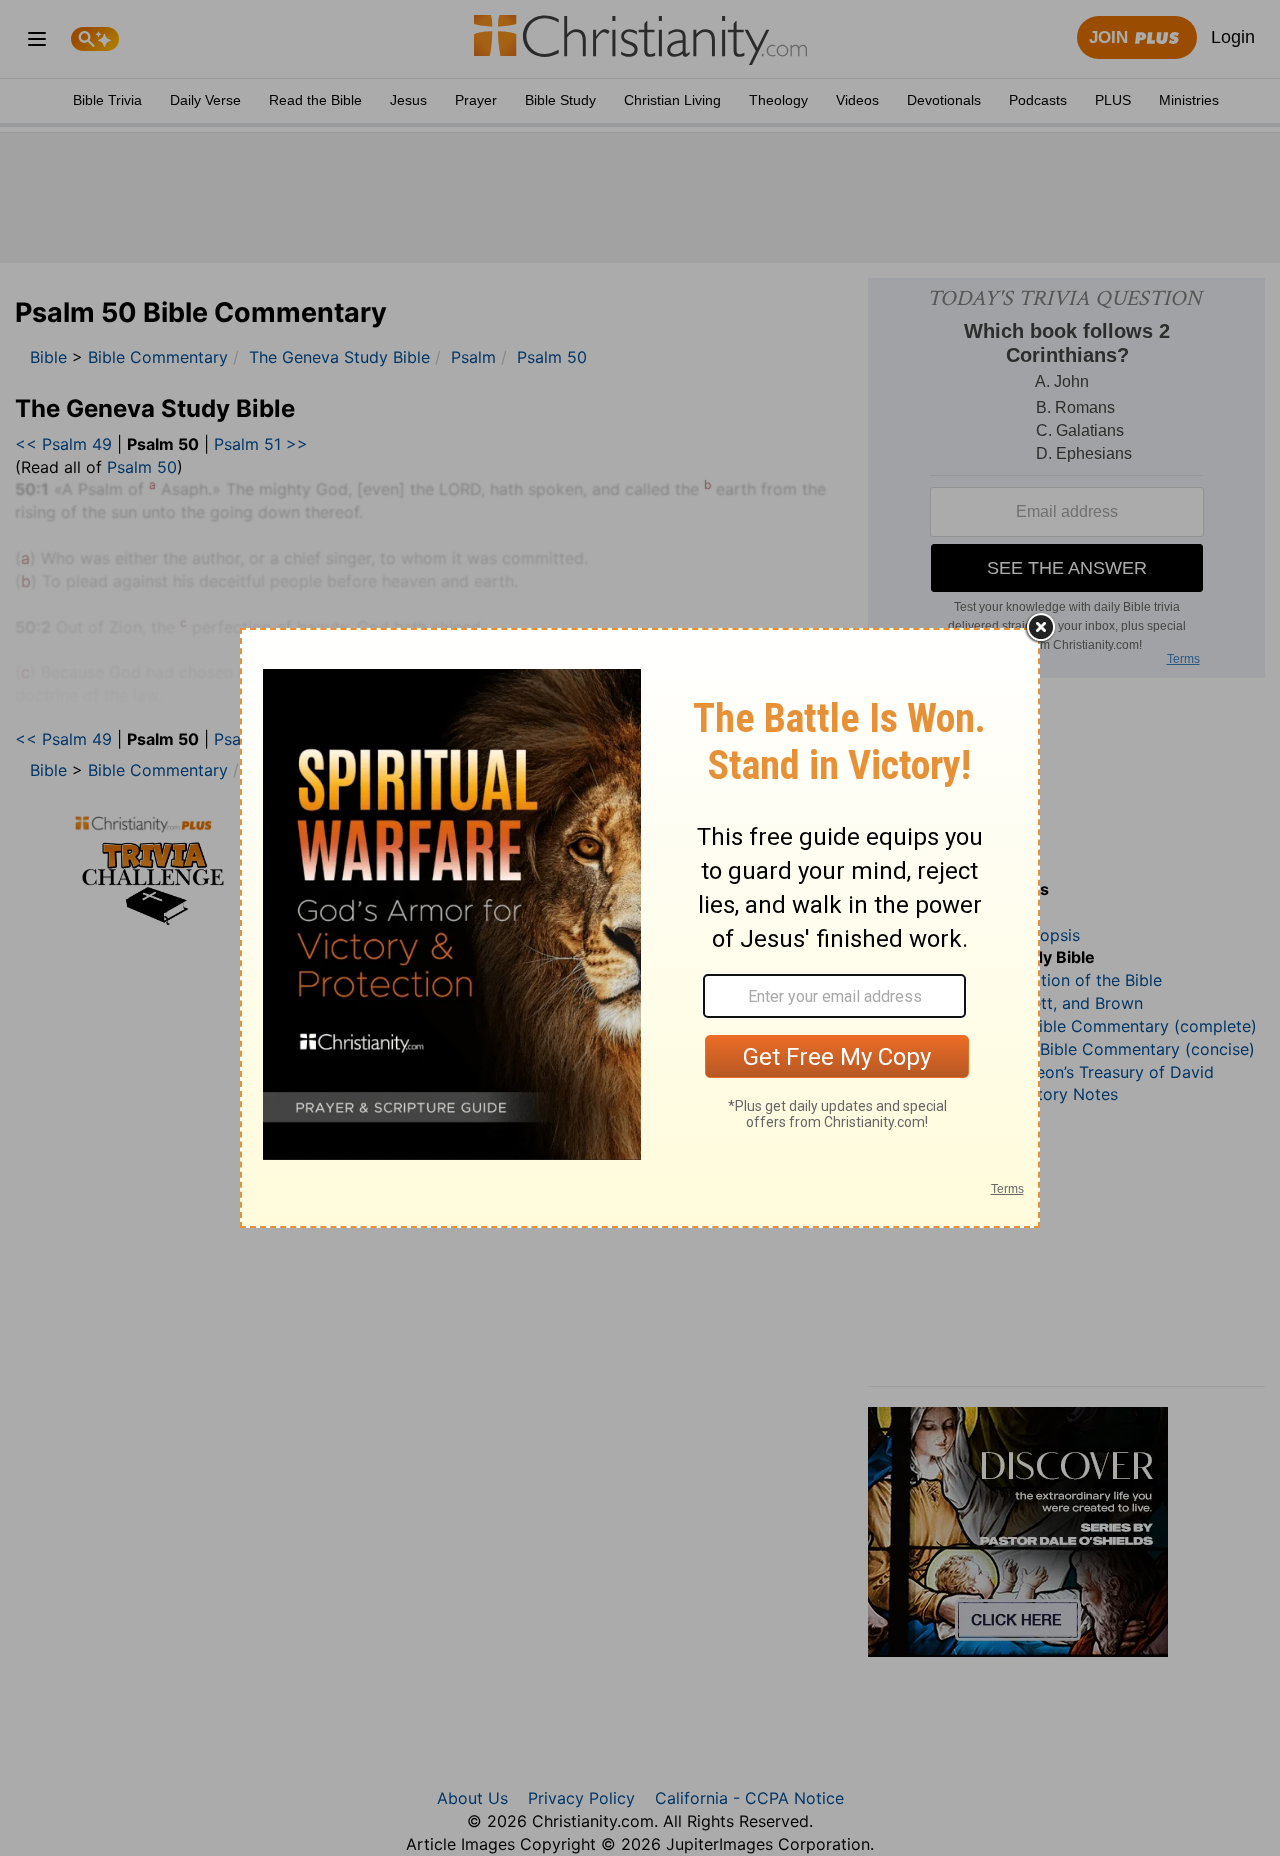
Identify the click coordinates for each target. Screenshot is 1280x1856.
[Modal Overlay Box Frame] (640, 928)
